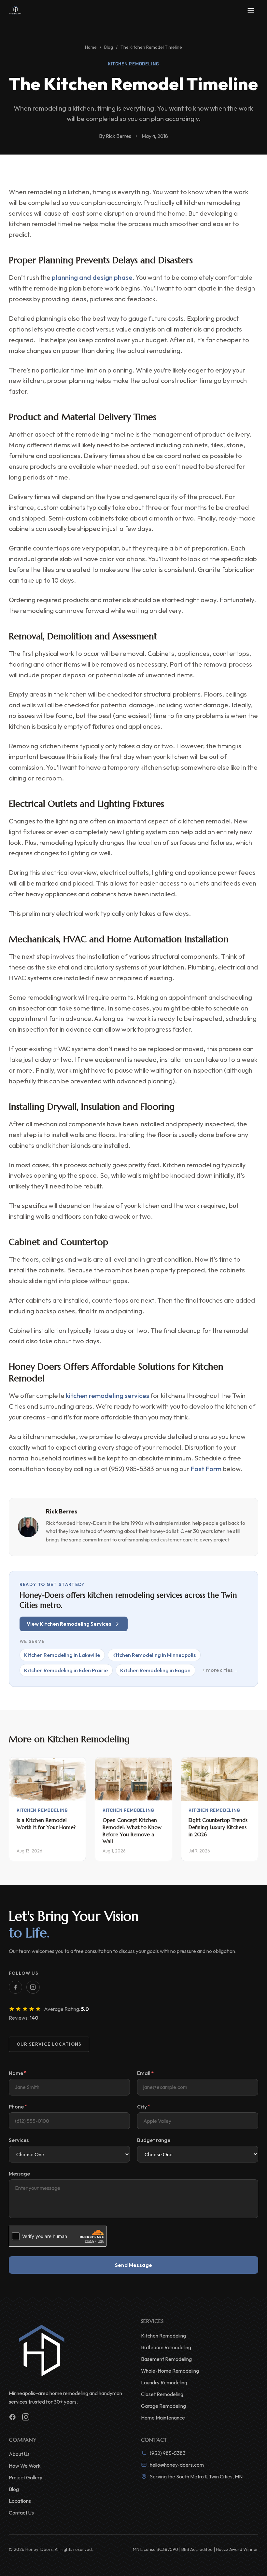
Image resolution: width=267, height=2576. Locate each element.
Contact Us (21, 2513)
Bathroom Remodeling (166, 2347)
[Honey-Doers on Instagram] (26, 2417)
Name (18, 2073)
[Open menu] (251, 11)
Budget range (154, 2140)
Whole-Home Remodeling (170, 2371)
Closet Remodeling (162, 2394)
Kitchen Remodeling (134, 64)
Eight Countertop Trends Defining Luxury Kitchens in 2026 (218, 1827)
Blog (109, 47)
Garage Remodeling (163, 2406)
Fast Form (206, 1469)
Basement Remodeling (166, 2359)
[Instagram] (33, 1987)
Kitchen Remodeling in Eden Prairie (66, 1670)
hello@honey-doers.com (177, 2465)
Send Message (134, 2265)
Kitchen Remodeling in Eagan (155, 1670)
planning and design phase (92, 277)
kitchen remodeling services (107, 1396)
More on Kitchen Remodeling (69, 1739)
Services (19, 2140)
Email (146, 2073)
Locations (20, 2501)
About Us (19, 2454)
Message (19, 2174)
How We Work (25, 2466)
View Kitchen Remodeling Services (69, 1624)
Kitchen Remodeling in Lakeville (62, 1655)
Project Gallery (26, 2477)
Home (91, 47)
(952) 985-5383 (168, 2453)
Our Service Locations (49, 2044)
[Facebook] (15, 1987)
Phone (18, 2107)
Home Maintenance (163, 2418)
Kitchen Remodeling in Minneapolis (154, 1655)
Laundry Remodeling (164, 2382)
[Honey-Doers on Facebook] (13, 2417)
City (144, 2107)
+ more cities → (221, 1670)
